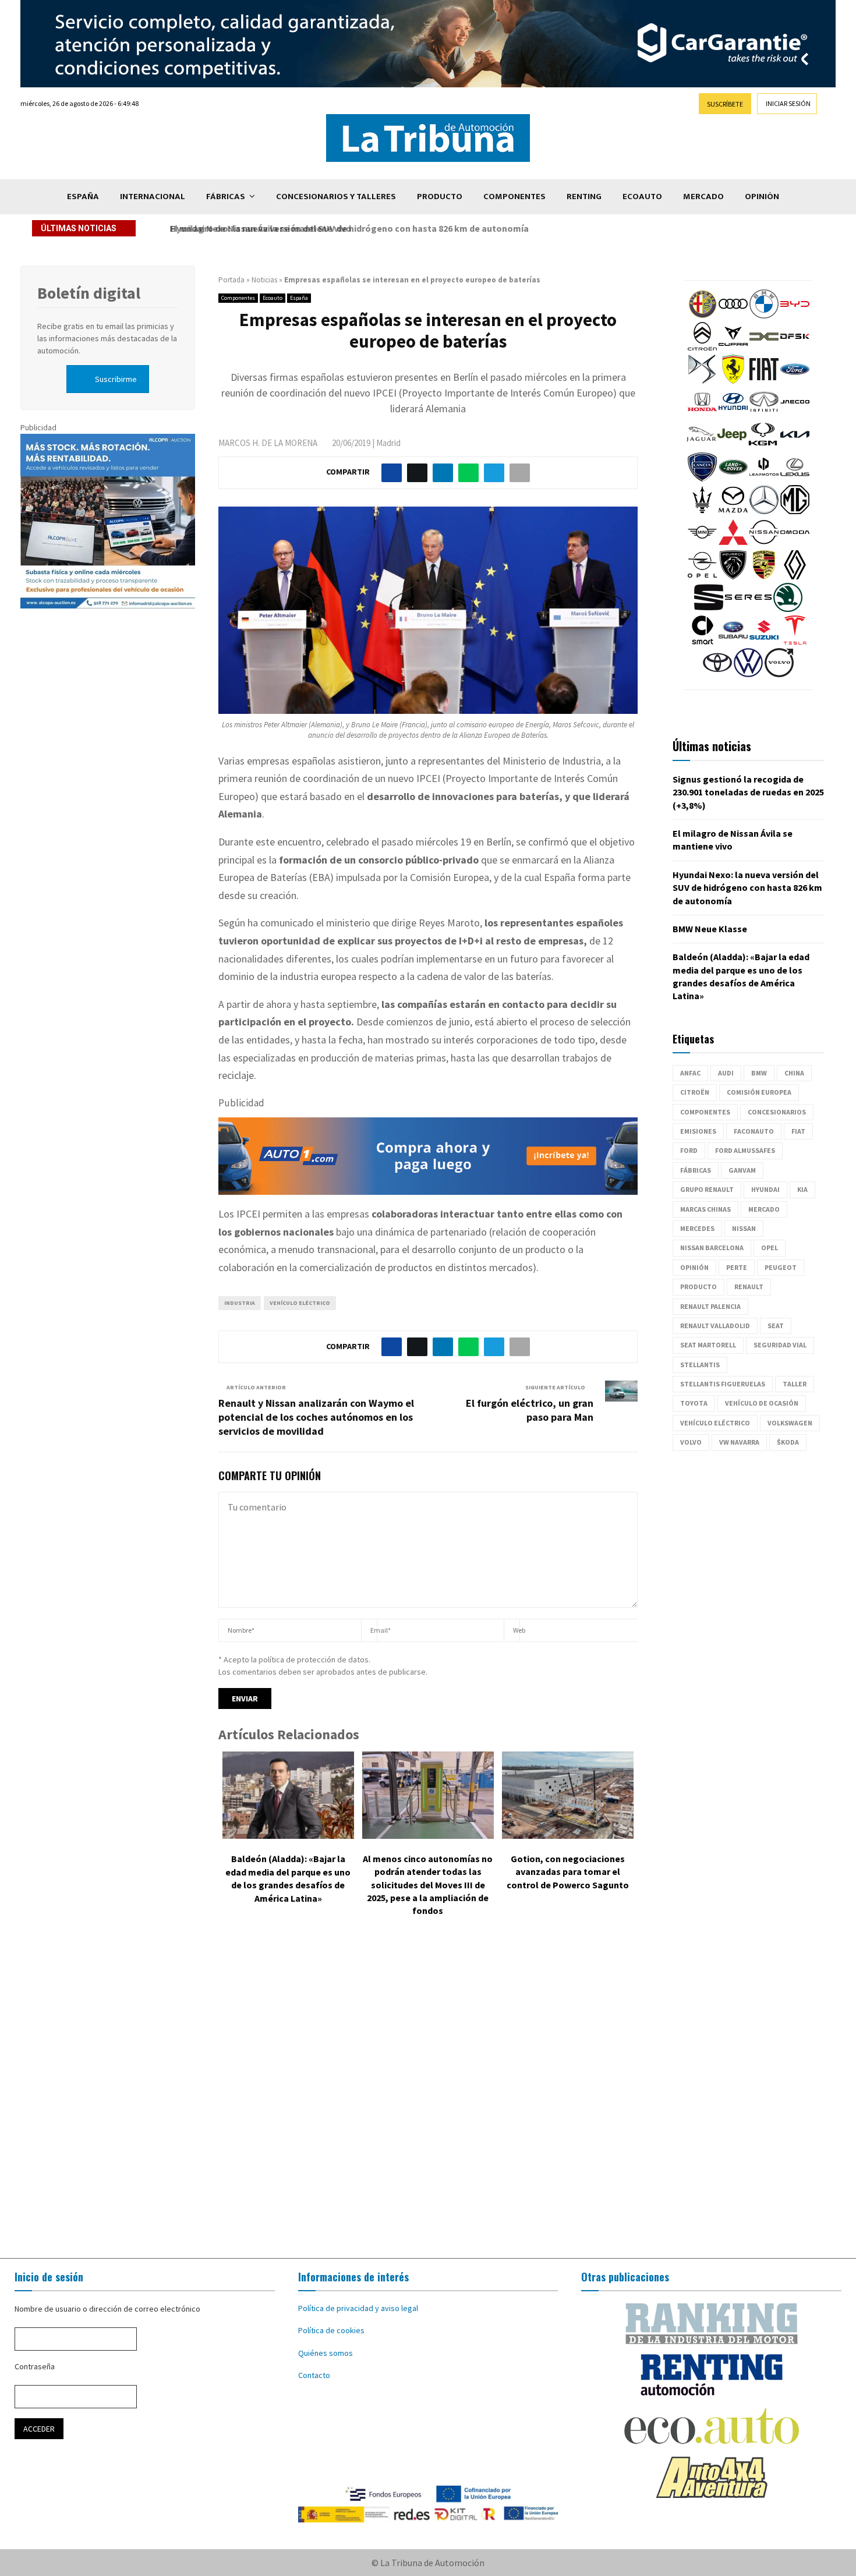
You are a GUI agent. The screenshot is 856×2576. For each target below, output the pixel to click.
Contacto (314, 2375)
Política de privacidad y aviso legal (358, 2308)
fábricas (696, 1170)
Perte (737, 1267)
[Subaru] (733, 642)
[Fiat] (764, 381)
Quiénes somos (326, 2353)
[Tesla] (795, 642)
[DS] (702, 381)
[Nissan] (764, 544)
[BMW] (764, 316)
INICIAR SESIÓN (788, 103)
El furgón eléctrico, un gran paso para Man (530, 1410)
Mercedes (697, 1228)
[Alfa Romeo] (702, 316)
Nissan (744, 1228)
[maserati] (702, 511)
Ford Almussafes (745, 1150)
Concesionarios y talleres (336, 197)
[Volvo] (779, 674)
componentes (705, 1112)
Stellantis (700, 1365)
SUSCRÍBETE (725, 104)
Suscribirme (116, 379)
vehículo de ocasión (762, 1403)
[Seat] (709, 609)
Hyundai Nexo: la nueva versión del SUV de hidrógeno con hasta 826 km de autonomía (345, 228)
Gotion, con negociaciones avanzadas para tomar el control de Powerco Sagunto (568, 1872)
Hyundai (765, 1189)
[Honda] (702, 413)
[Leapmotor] (764, 479)
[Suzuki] (764, 642)
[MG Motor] (795, 511)
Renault (749, 1287)
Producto (440, 197)
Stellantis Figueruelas (723, 1384)
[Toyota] (717, 674)
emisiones (698, 1131)
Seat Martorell (708, 1345)
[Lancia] (702, 479)
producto (698, 1287)
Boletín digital (89, 293)
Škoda (788, 1442)
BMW (759, 1073)
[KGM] (763, 446)
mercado (764, 1209)
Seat (776, 1326)
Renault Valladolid (715, 1326)
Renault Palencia (710, 1306)
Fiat (798, 1131)
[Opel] (702, 576)
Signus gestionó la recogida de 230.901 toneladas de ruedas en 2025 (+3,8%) (748, 792)
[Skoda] (788, 609)
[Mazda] (733, 511)
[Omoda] (795, 544)
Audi (726, 1073)
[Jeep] (732, 446)
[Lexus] (795, 479)
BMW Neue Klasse (710, 929)
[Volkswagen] (748, 674)
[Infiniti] (764, 413)
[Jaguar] (701, 446)
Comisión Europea (759, 1092)
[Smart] (702, 642)
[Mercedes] (764, 511)
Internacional (153, 197)
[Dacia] (764, 348)
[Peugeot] (733, 576)
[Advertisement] (428, 2096)
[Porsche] (764, 576)
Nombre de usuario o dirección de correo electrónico (107, 2309)
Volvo (691, 1442)
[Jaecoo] (795, 413)
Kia (802, 1189)
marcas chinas (705, 1209)
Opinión (762, 197)
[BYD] (795, 316)
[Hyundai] (733, 413)
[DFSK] (795, 348)
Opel (770, 1248)
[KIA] (795, 446)
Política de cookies (331, 2330)
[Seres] (748, 609)
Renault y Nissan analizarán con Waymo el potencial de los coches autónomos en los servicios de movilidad (316, 1417)
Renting (584, 197)
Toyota (694, 1403)
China (794, 1073)
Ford (689, 1150)
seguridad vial (780, 1345)
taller (795, 1384)
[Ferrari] (733, 381)
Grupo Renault (707, 1189)
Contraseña (35, 2366)
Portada (231, 280)
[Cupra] (733, 348)
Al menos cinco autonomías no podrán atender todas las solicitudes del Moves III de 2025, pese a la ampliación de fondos (428, 1885)
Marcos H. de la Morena (268, 443)
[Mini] (702, 544)
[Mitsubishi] (733, 544)
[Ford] (795, 381)
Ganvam (742, 1170)
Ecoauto (642, 197)
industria (240, 1303)
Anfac (690, 1073)
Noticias (264, 280)
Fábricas (226, 197)
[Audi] (733, 316)
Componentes (514, 197)
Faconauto (754, 1131)
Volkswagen (790, 1423)
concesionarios (777, 1112)
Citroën (695, 1092)
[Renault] (795, 576)
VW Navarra (739, 1442)
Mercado (703, 197)
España (83, 197)
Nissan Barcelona (712, 1248)
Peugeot (781, 1267)
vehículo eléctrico (300, 1303)
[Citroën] (702, 348)
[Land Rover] (733, 479)
